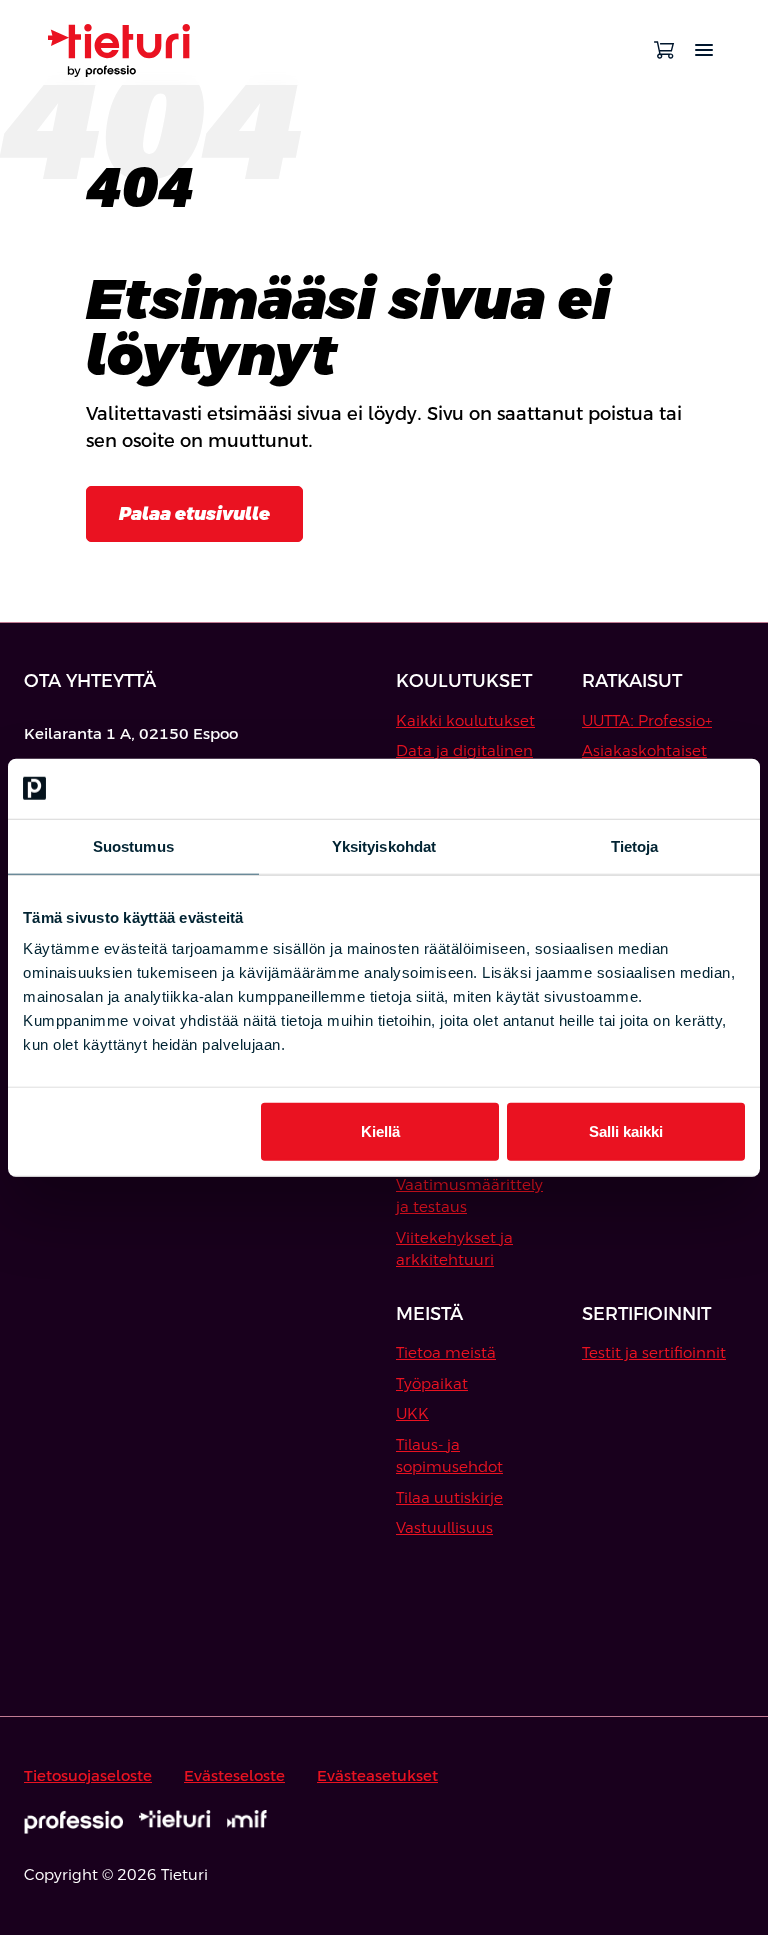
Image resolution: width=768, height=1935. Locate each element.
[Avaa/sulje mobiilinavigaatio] (704, 50)
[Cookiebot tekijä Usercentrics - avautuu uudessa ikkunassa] (657, 788)
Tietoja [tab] (635, 845)
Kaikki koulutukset (465, 720)
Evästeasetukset (377, 1775)
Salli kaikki (626, 1131)
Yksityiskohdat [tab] (384, 845)
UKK (412, 1413)
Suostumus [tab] (133, 845)
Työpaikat (432, 1383)
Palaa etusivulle (194, 513)
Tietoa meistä (446, 1352)
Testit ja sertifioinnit (654, 1352)
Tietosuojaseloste (88, 1775)
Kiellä (380, 1131)
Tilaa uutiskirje (449, 1497)
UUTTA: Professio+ (647, 720)
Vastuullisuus (444, 1527)
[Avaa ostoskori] (664, 50)
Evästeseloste (234, 1775)
